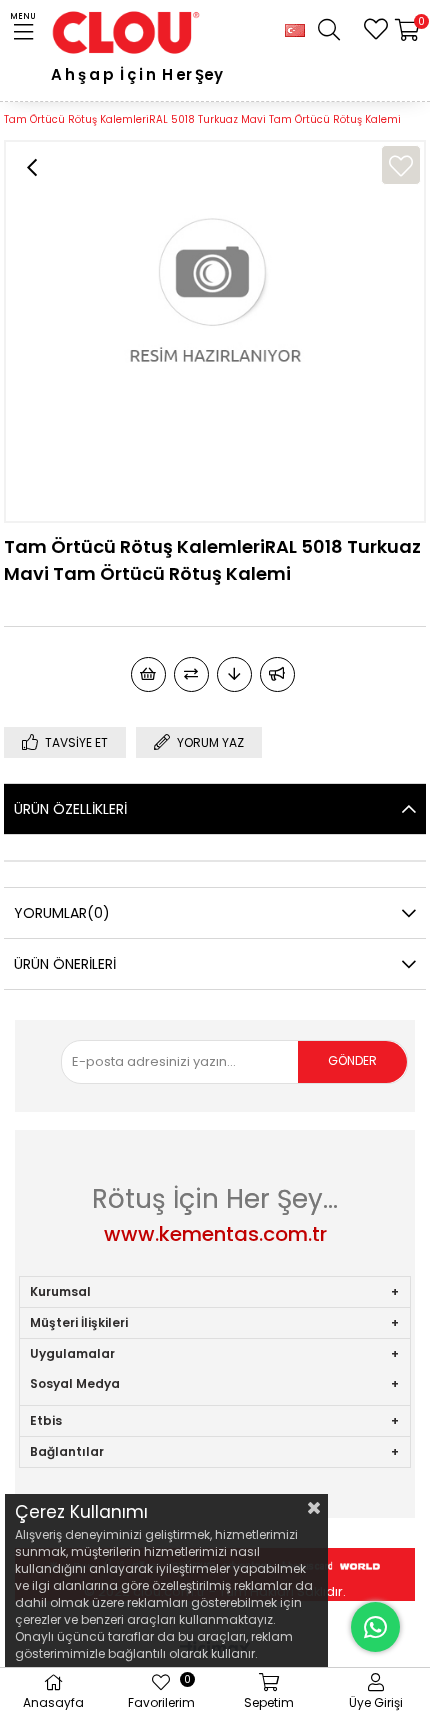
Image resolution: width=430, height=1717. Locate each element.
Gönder (352, 1060)
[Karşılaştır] (191, 674)
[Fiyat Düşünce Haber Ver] (234, 674)
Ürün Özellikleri (70, 809)
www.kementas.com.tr (215, 1234)
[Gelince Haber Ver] (277, 674)
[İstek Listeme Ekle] (148, 674)
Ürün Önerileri (65, 964)
